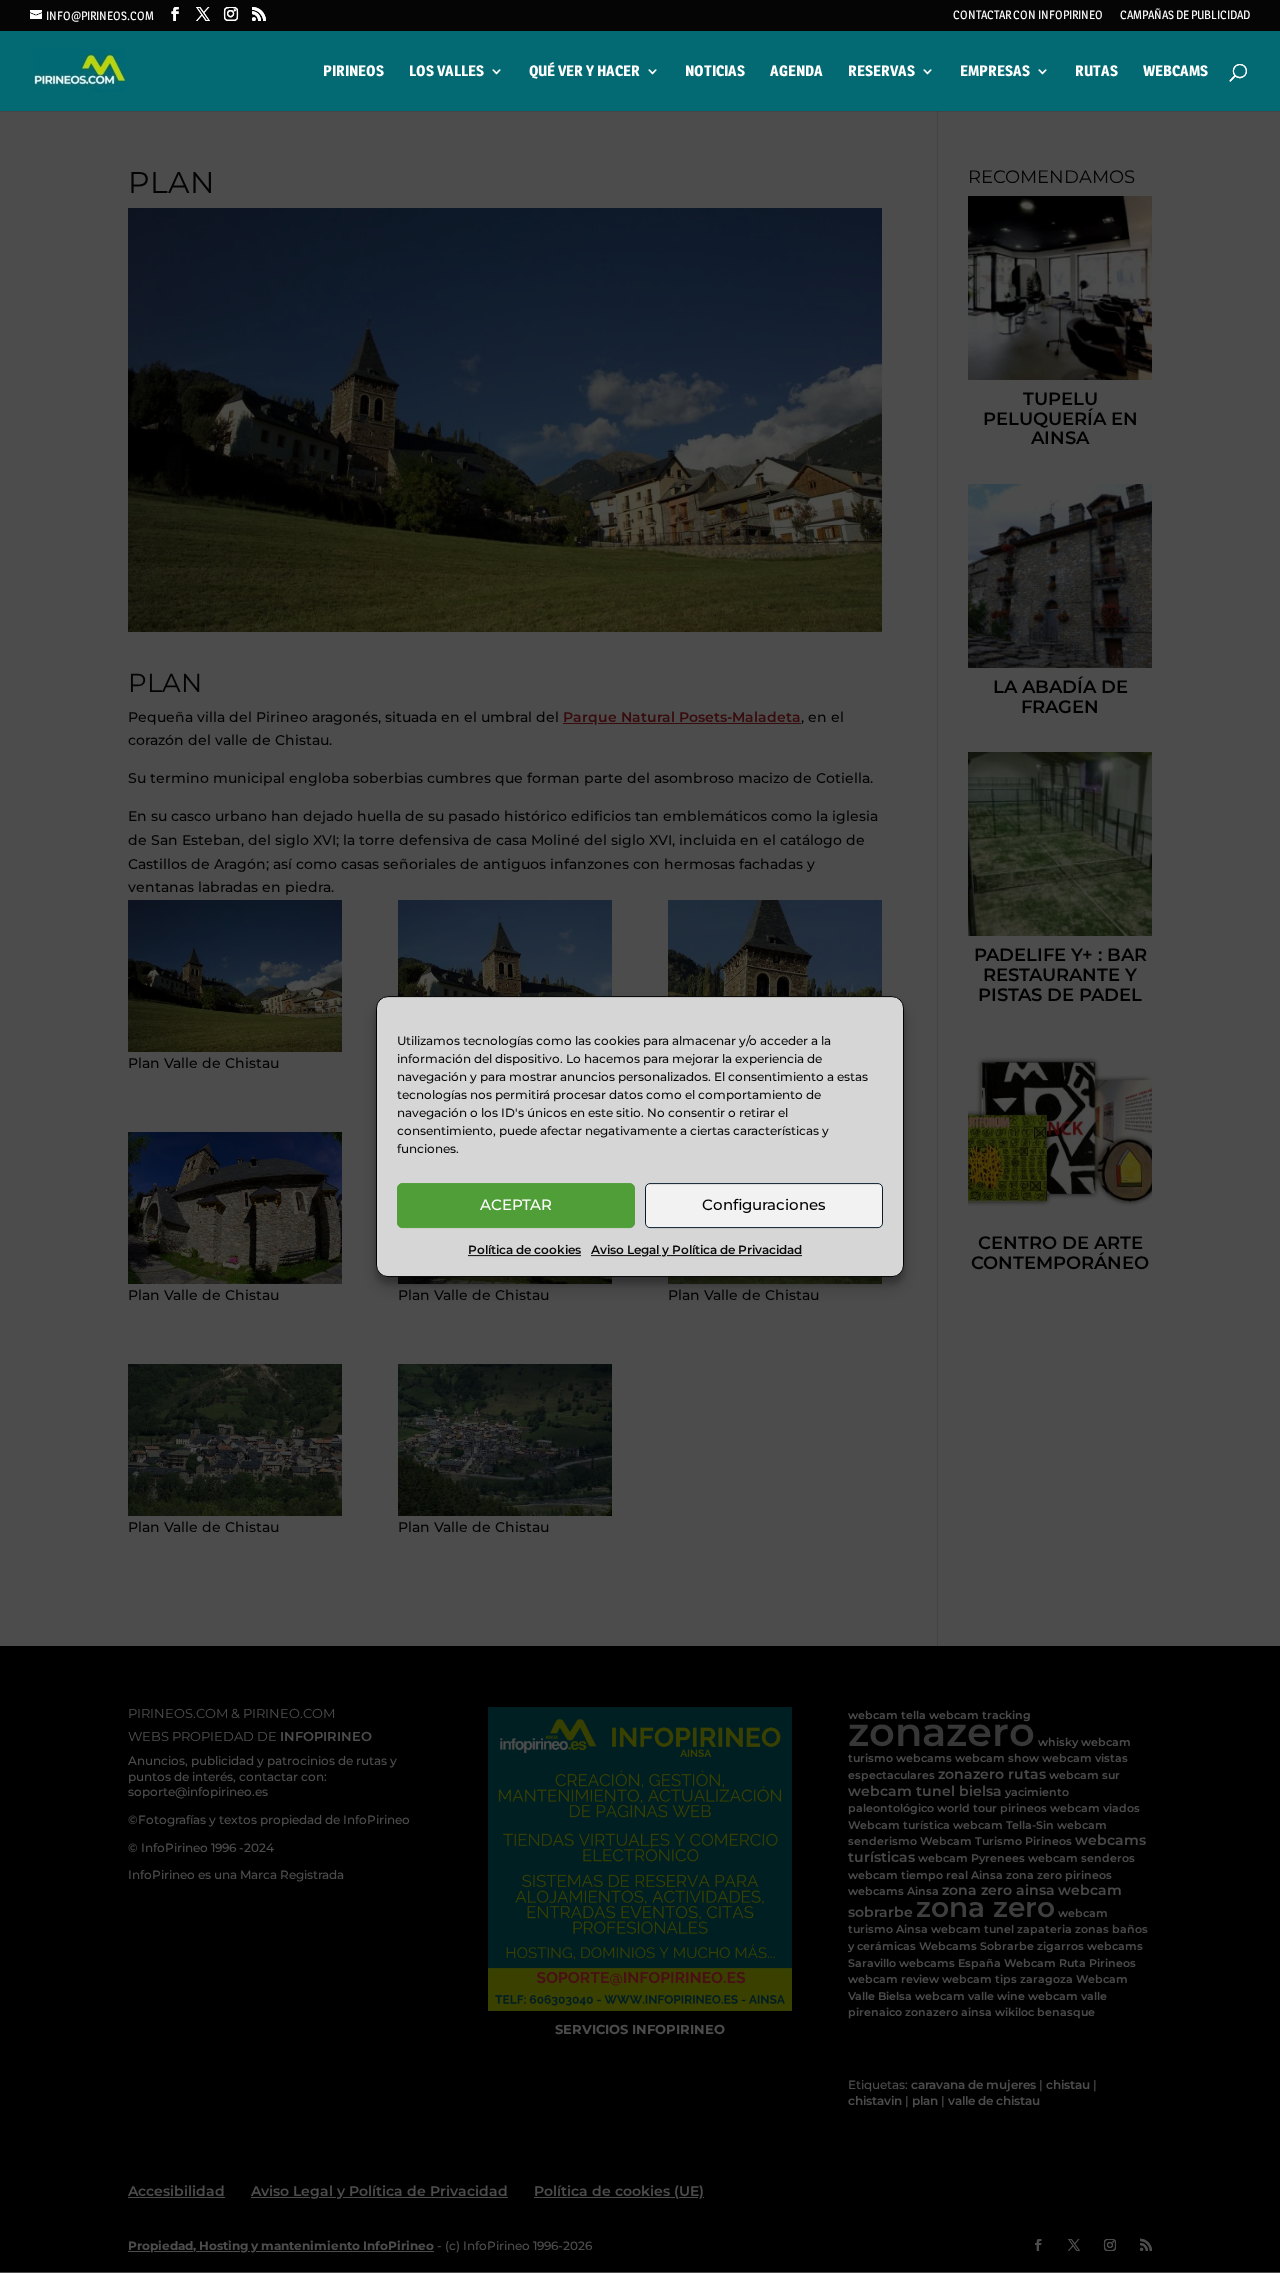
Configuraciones (764, 1204)
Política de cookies (524, 1249)
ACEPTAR (516, 1204)
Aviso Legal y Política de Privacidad (696, 1249)
